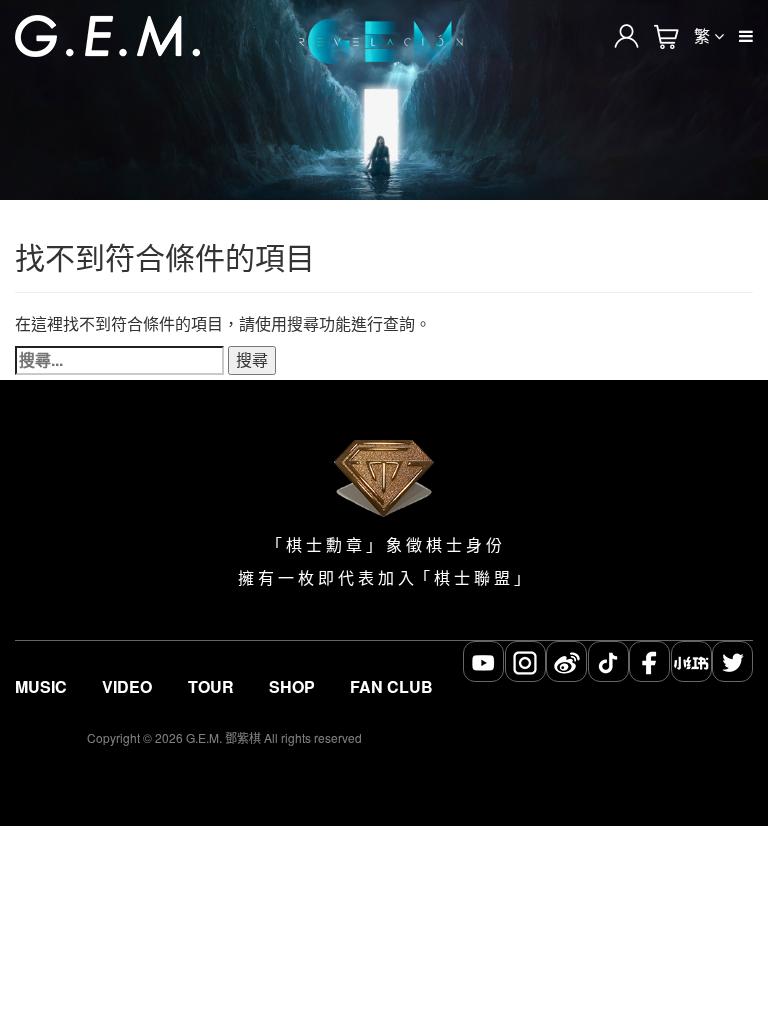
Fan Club (391, 687)
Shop (292, 687)
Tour (211, 687)
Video (127, 687)
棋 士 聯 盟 (472, 578)
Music (41, 687)
